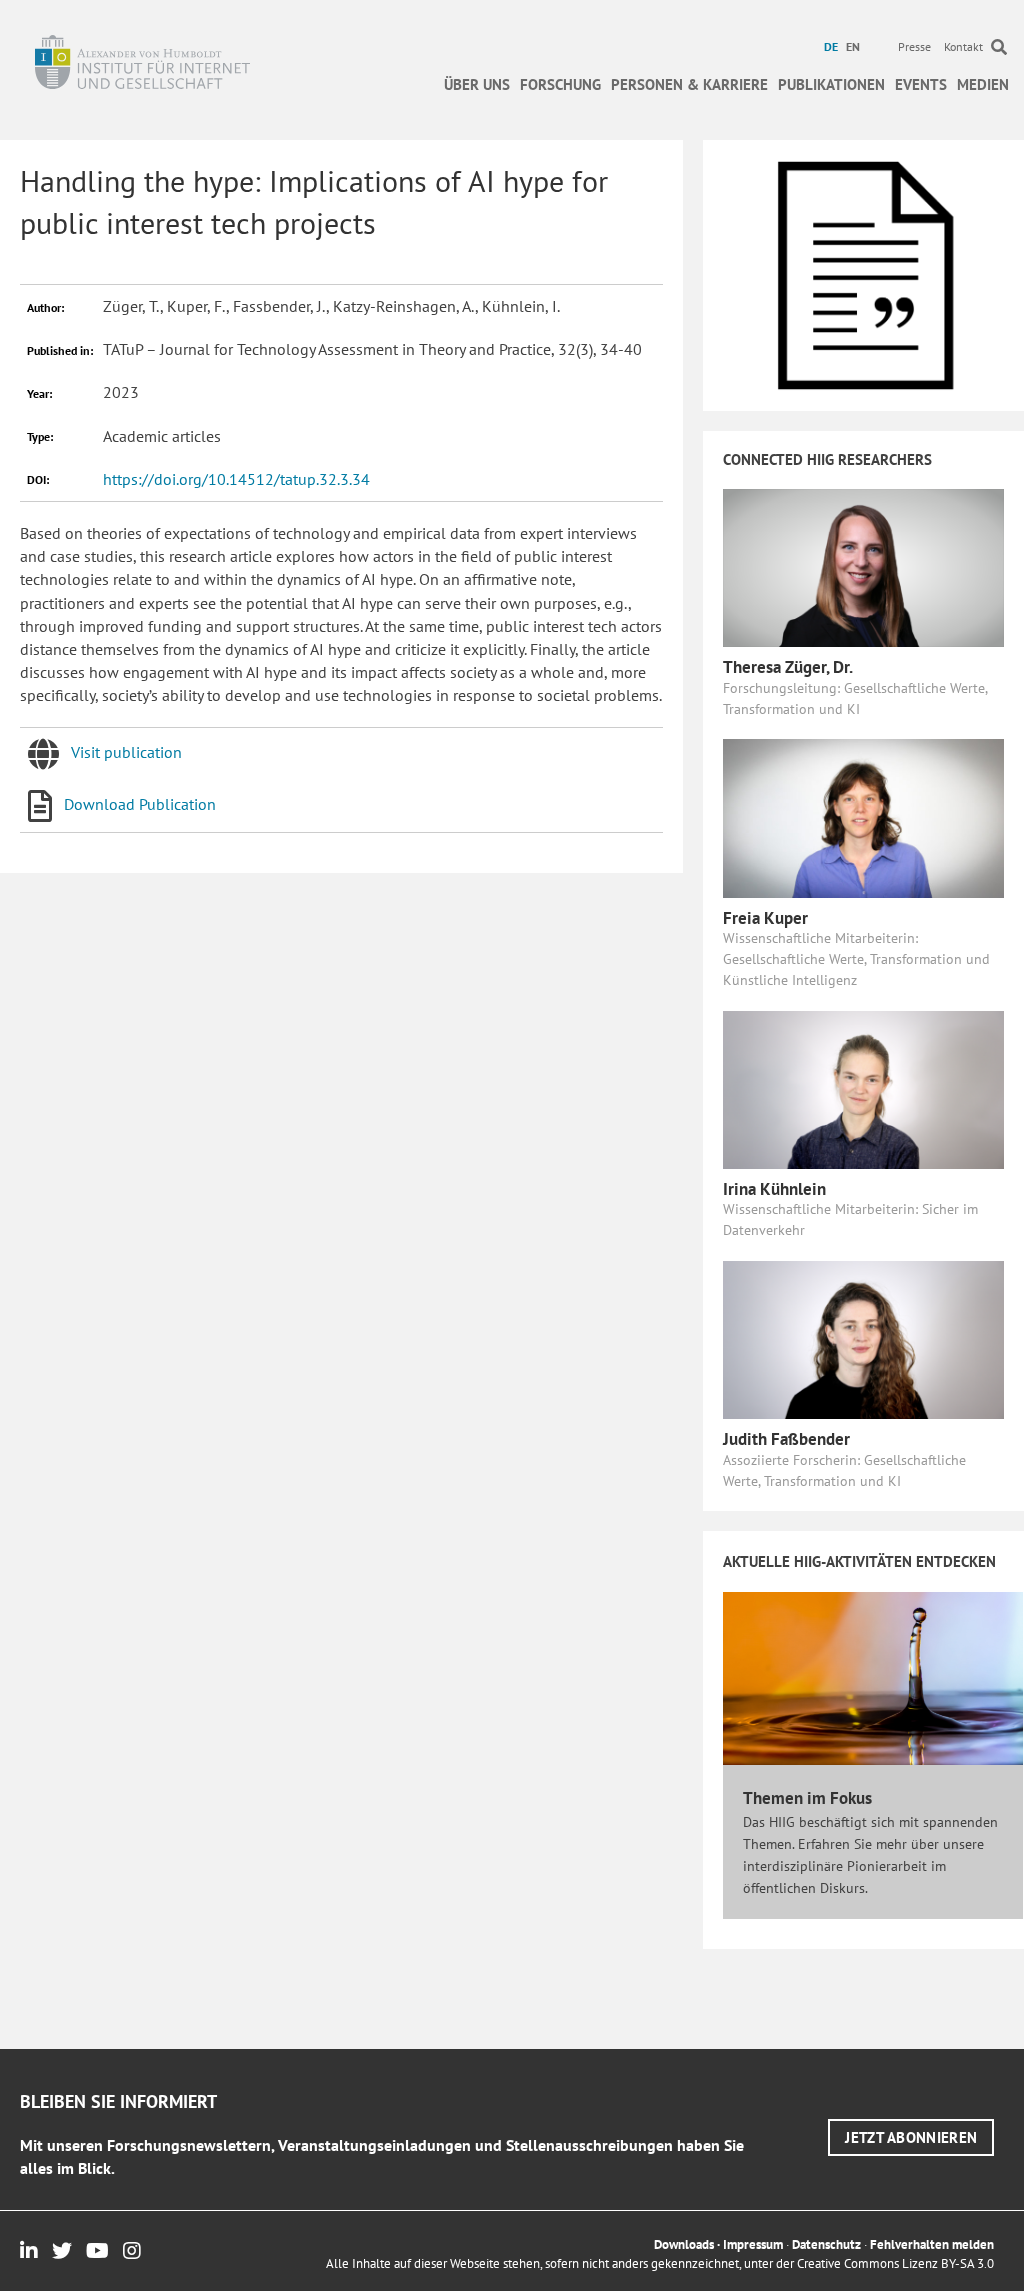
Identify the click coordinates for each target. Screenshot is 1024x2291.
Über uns (477, 84)
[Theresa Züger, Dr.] (863, 566)
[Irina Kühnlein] (863, 1088)
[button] (911, 2137)
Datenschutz (826, 2244)
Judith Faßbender (786, 1439)
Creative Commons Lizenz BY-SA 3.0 (895, 2263)
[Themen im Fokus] (873, 1677)
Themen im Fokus (807, 1798)
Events (921, 84)
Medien (983, 84)
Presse (914, 46)
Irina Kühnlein (774, 1189)
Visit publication (126, 752)
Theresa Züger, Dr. (788, 667)
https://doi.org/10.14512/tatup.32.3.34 (236, 479)
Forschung (560, 84)
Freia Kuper (765, 918)
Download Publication (140, 804)
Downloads (684, 2244)
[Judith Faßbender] (863, 1338)
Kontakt (963, 46)
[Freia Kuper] (863, 817)
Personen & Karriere (689, 84)
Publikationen (831, 84)
